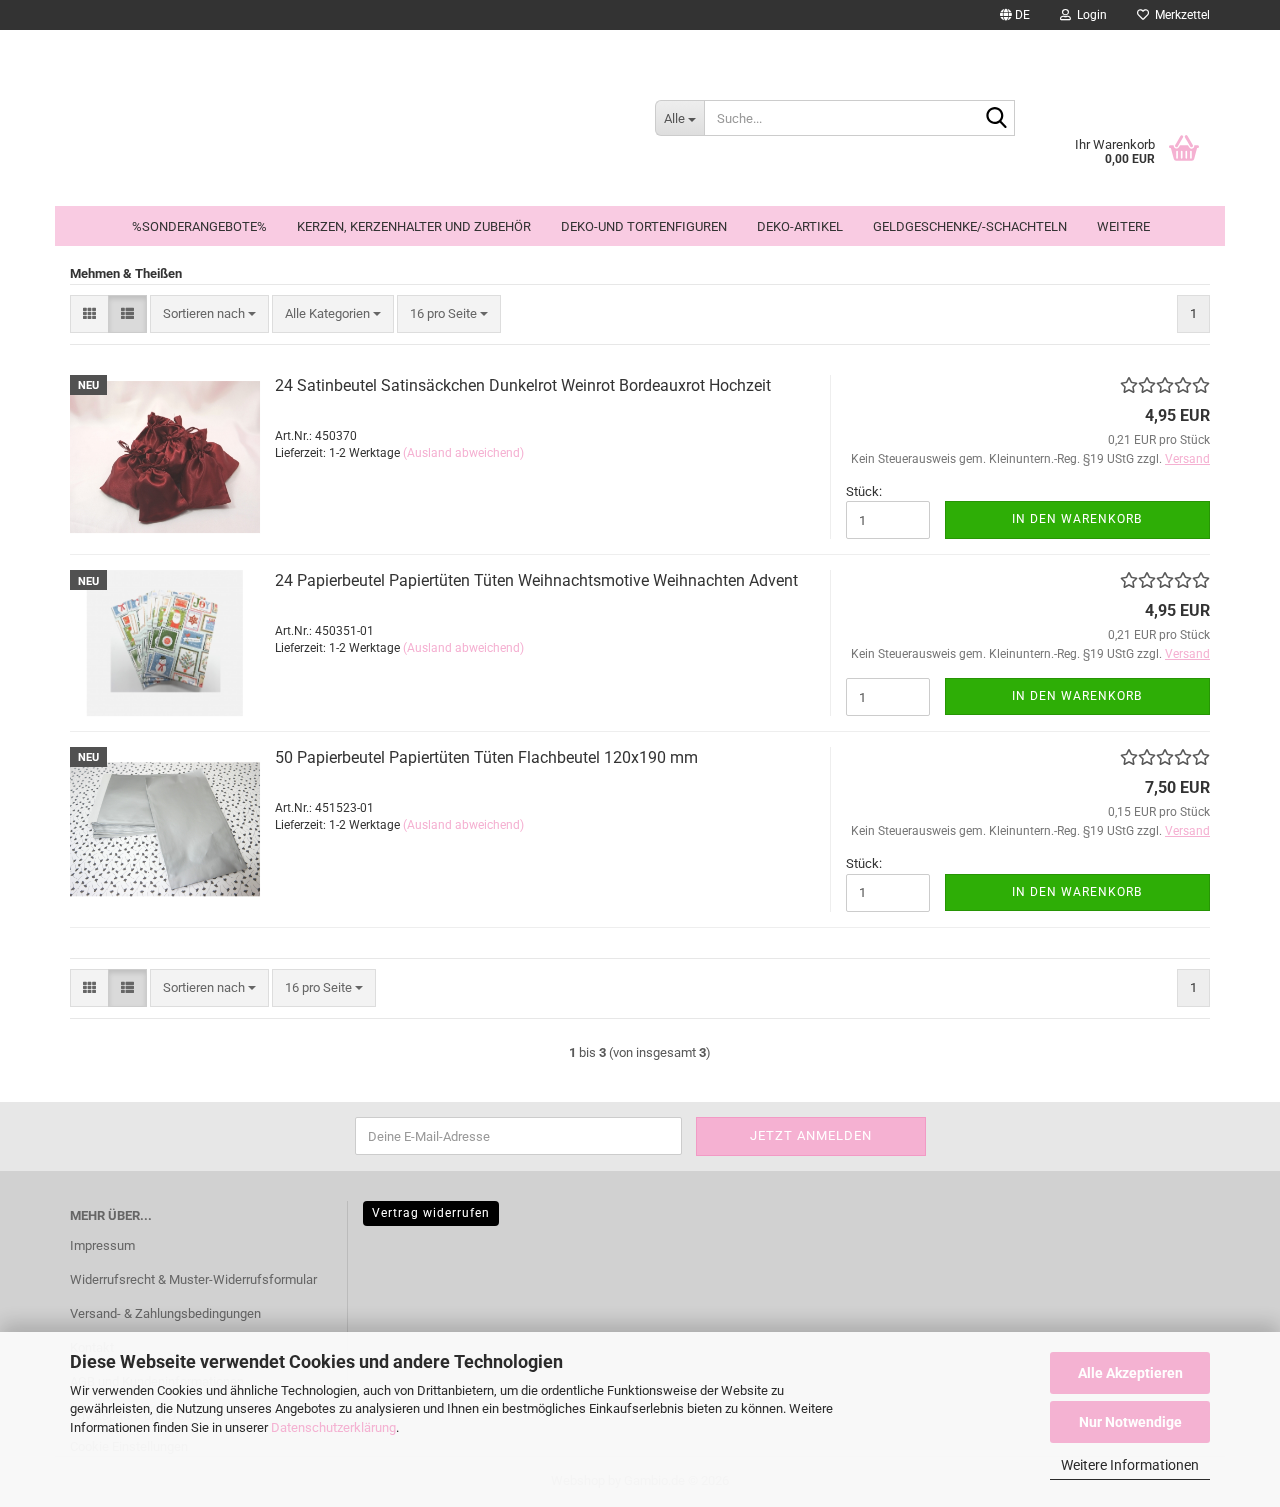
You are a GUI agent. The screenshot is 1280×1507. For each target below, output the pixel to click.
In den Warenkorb (1077, 519)
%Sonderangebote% (199, 226)
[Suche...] (996, 119)
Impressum (102, 1245)
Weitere (1123, 226)
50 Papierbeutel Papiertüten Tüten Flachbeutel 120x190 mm (486, 757)
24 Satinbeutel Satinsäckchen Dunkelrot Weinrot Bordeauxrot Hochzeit (523, 385)
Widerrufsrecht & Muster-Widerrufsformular (193, 1279)
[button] (1015, 15)
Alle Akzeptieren (1130, 1373)
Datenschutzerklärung (333, 1427)
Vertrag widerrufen (431, 1213)
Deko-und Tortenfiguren (644, 226)
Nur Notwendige (1130, 1422)
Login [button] (1089, 15)
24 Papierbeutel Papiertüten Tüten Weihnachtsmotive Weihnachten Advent (536, 580)
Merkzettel (1179, 15)
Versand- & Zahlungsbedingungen (165, 1313)
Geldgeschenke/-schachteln (970, 226)
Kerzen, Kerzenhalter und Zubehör (414, 226)
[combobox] (209, 314)
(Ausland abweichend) (463, 453)
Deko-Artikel (800, 226)
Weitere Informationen (1130, 1465)
